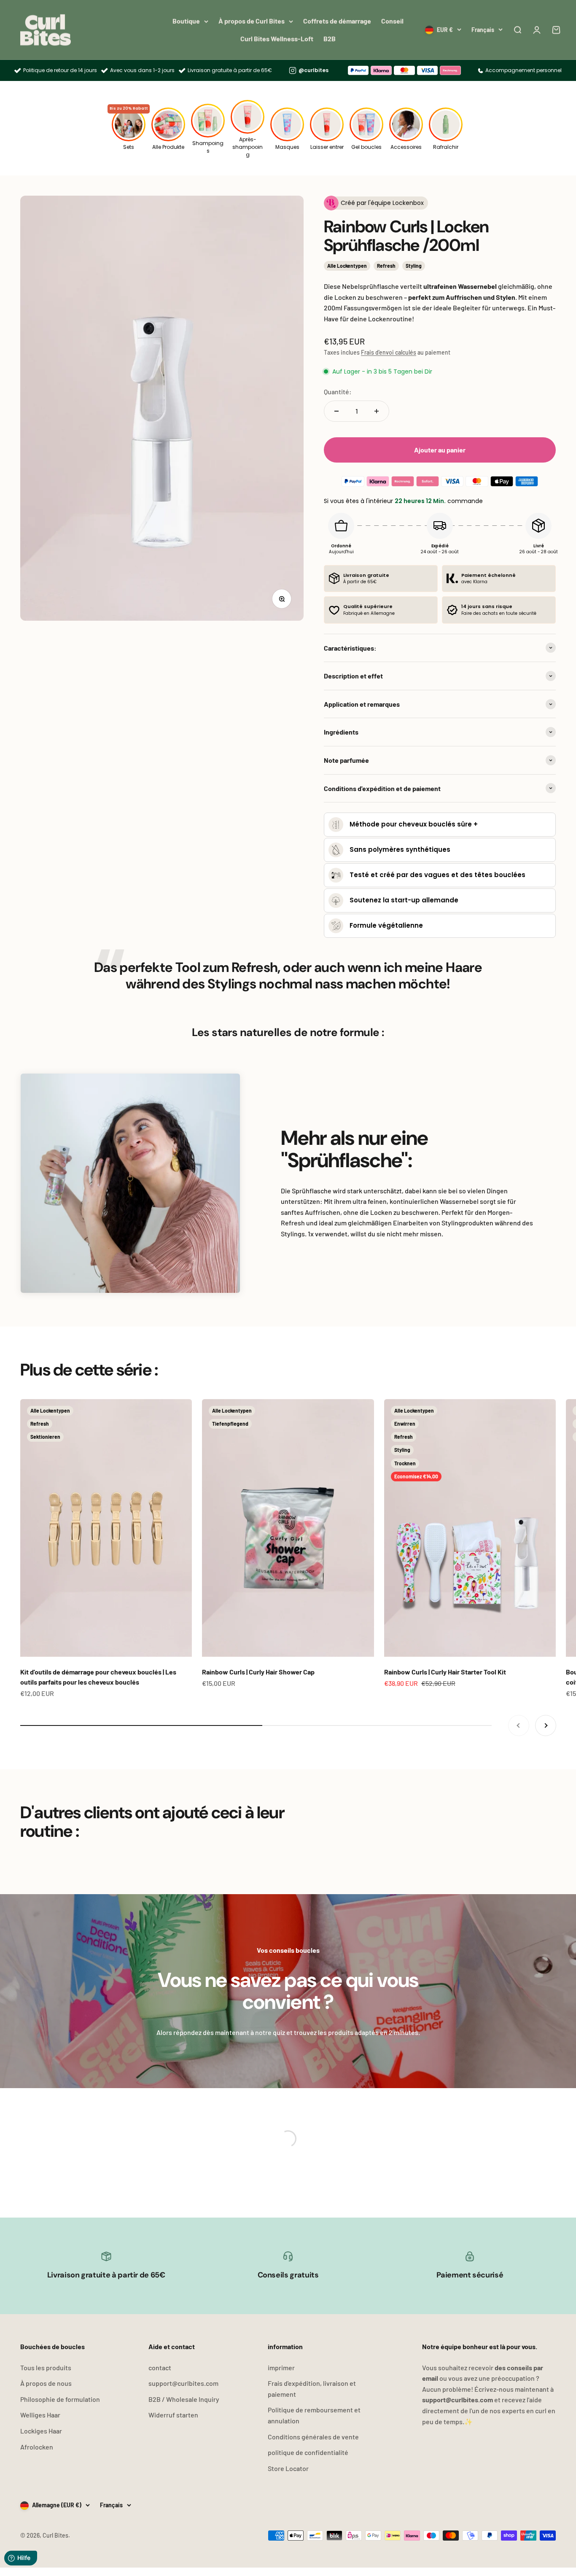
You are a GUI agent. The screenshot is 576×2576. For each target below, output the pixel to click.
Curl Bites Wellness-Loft (277, 39)
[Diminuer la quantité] (336, 411)
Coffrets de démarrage (337, 21)
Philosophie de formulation (60, 2399)
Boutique (186, 21)
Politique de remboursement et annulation (314, 2415)
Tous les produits (46, 2367)
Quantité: (338, 392)
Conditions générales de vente (313, 2437)
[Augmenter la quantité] (377, 411)
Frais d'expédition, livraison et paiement (312, 2389)
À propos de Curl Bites (252, 21)
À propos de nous (46, 2383)
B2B (330, 39)
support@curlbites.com (183, 2383)
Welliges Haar (40, 2415)
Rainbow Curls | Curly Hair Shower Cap (258, 1672)
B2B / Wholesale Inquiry (184, 2399)
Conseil (392, 21)
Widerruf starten (173, 2415)
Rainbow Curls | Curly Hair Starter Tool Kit (445, 1672)
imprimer (281, 2367)
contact (160, 2367)
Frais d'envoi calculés (389, 352)
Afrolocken (37, 2447)
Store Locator (288, 2468)
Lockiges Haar (41, 2431)
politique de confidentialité (308, 2452)
